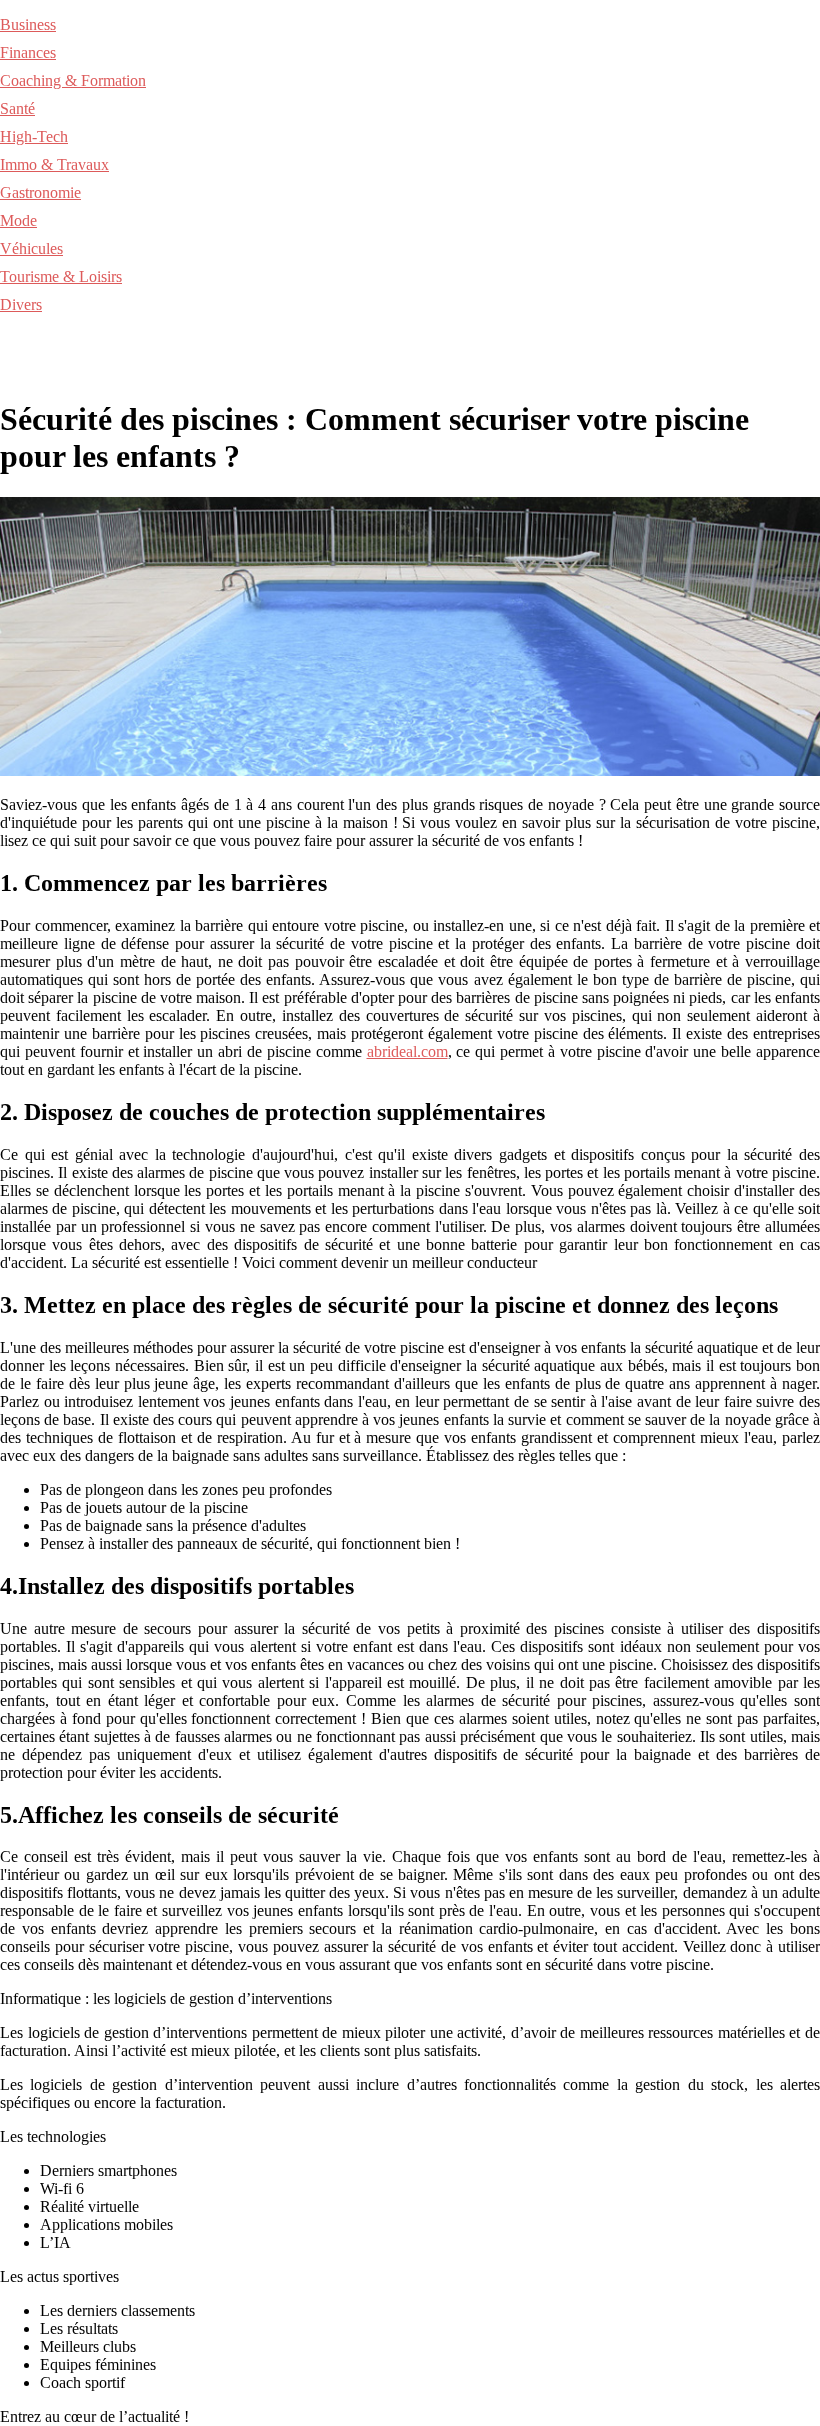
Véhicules (31, 248)
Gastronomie (40, 192)
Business (28, 24)
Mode (18, 220)
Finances (28, 52)
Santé (17, 108)
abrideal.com (407, 1051)
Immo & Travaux (54, 164)
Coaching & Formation (73, 80)
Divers (21, 304)
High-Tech (34, 136)
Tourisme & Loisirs (61, 276)
